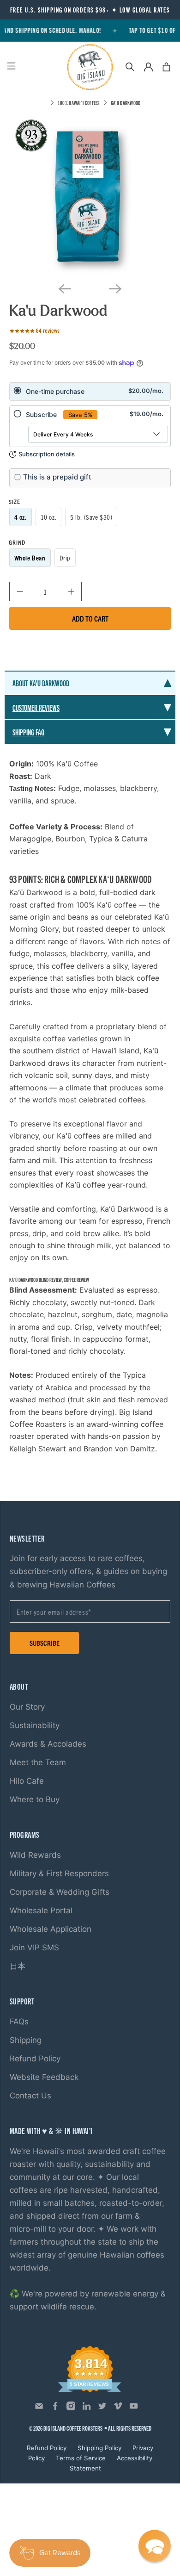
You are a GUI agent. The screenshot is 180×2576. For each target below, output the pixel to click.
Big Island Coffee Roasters (73, 2428)
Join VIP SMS (34, 1948)
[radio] (90, 392)
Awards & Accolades (48, 1744)
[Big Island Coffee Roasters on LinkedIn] (87, 2408)
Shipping (26, 2040)
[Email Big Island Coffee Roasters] (39, 2408)
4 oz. (21, 517)
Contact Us (30, 2096)
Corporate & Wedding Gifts (60, 1892)
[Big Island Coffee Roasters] (90, 67)
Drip (65, 558)
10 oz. (48, 517)
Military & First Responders (59, 1873)
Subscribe (45, 1643)
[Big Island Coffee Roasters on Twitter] (102, 2408)
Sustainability (35, 1725)
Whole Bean (30, 558)
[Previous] (65, 289)
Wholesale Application (51, 1929)
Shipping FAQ (28, 732)
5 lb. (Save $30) (91, 517)
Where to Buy (35, 1799)
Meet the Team (38, 1762)
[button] (155, 2546)
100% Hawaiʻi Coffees (79, 103)
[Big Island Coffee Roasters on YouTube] (134, 2408)
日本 (18, 1966)
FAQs (19, 2022)
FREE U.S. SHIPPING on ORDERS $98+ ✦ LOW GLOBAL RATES (90, 10)
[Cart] (166, 67)
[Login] (148, 67)
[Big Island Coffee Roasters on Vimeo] (118, 2408)
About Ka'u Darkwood (41, 683)
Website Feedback (44, 2077)
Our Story (27, 1707)
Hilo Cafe (27, 1781)
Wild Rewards (35, 1855)
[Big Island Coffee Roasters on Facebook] (55, 2408)
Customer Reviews (36, 707)
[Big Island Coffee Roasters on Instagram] (71, 2408)
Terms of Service (81, 2458)
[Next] (115, 289)
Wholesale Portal (41, 1910)
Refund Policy (35, 2059)
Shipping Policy (99, 2448)
